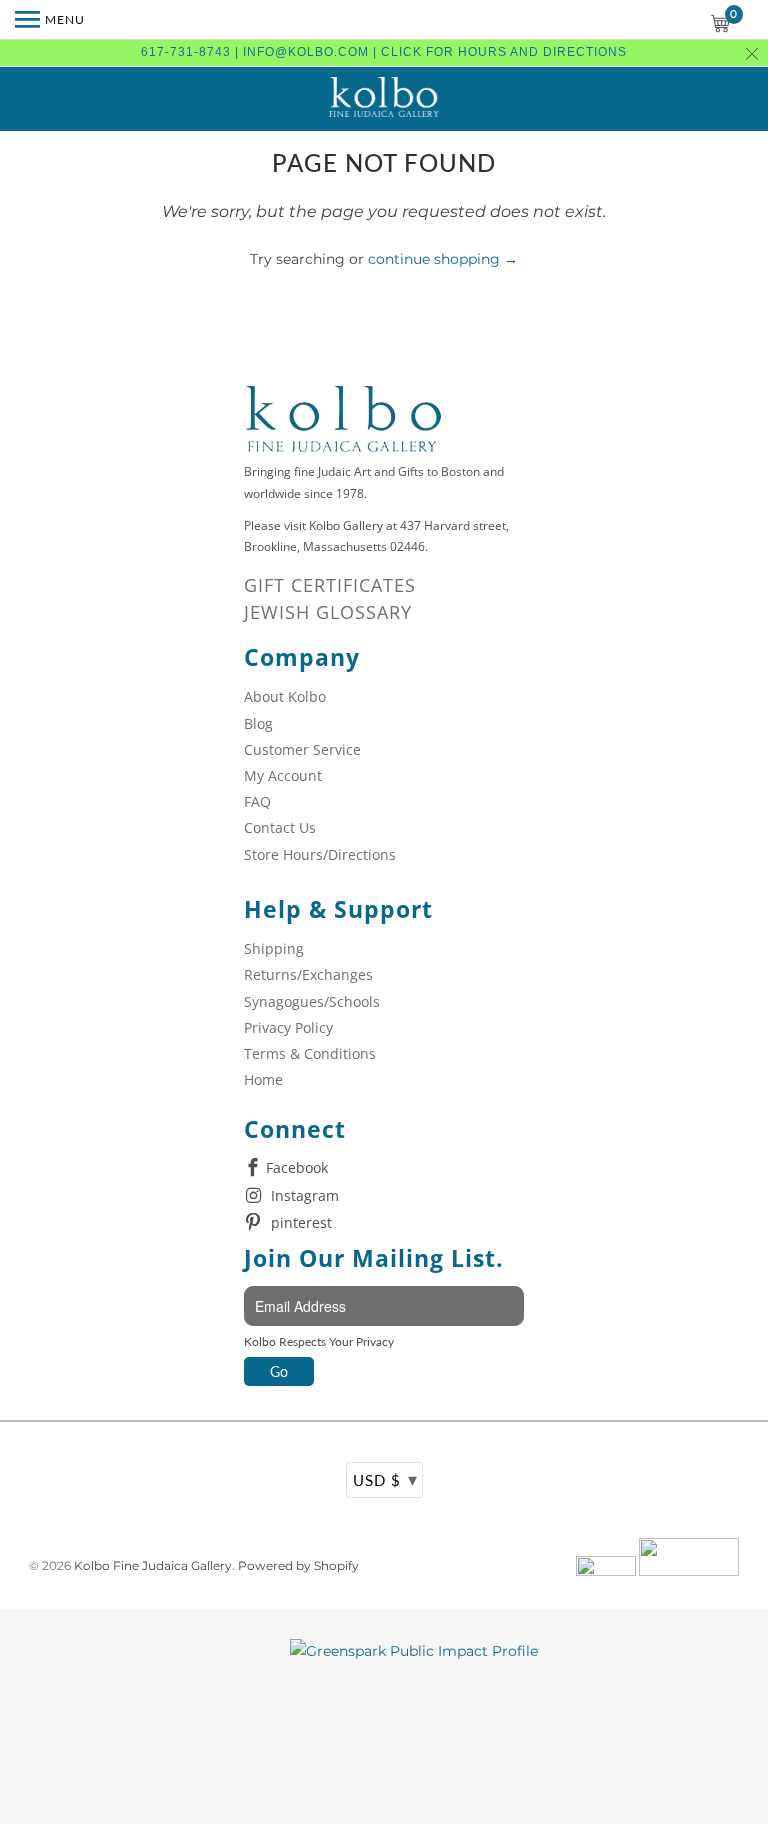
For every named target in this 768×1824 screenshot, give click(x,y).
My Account (283, 775)
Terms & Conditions (310, 1053)
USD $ (385, 1479)
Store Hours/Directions (320, 854)
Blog (258, 723)
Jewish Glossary (328, 612)
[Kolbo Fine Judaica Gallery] (384, 99)
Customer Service (302, 749)
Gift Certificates (330, 585)
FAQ (257, 801)
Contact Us (280, 827)
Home (263, 1079)
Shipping (274, 948)
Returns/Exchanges (308, 974)
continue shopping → (443, 259)
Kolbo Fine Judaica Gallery (153, 1565)
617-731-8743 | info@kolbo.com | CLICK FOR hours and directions (384, 52)
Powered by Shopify (298, 1565)
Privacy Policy (288, 1027)
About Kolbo (285, 696)
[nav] (50, 20)
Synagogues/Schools (312, 1001)
